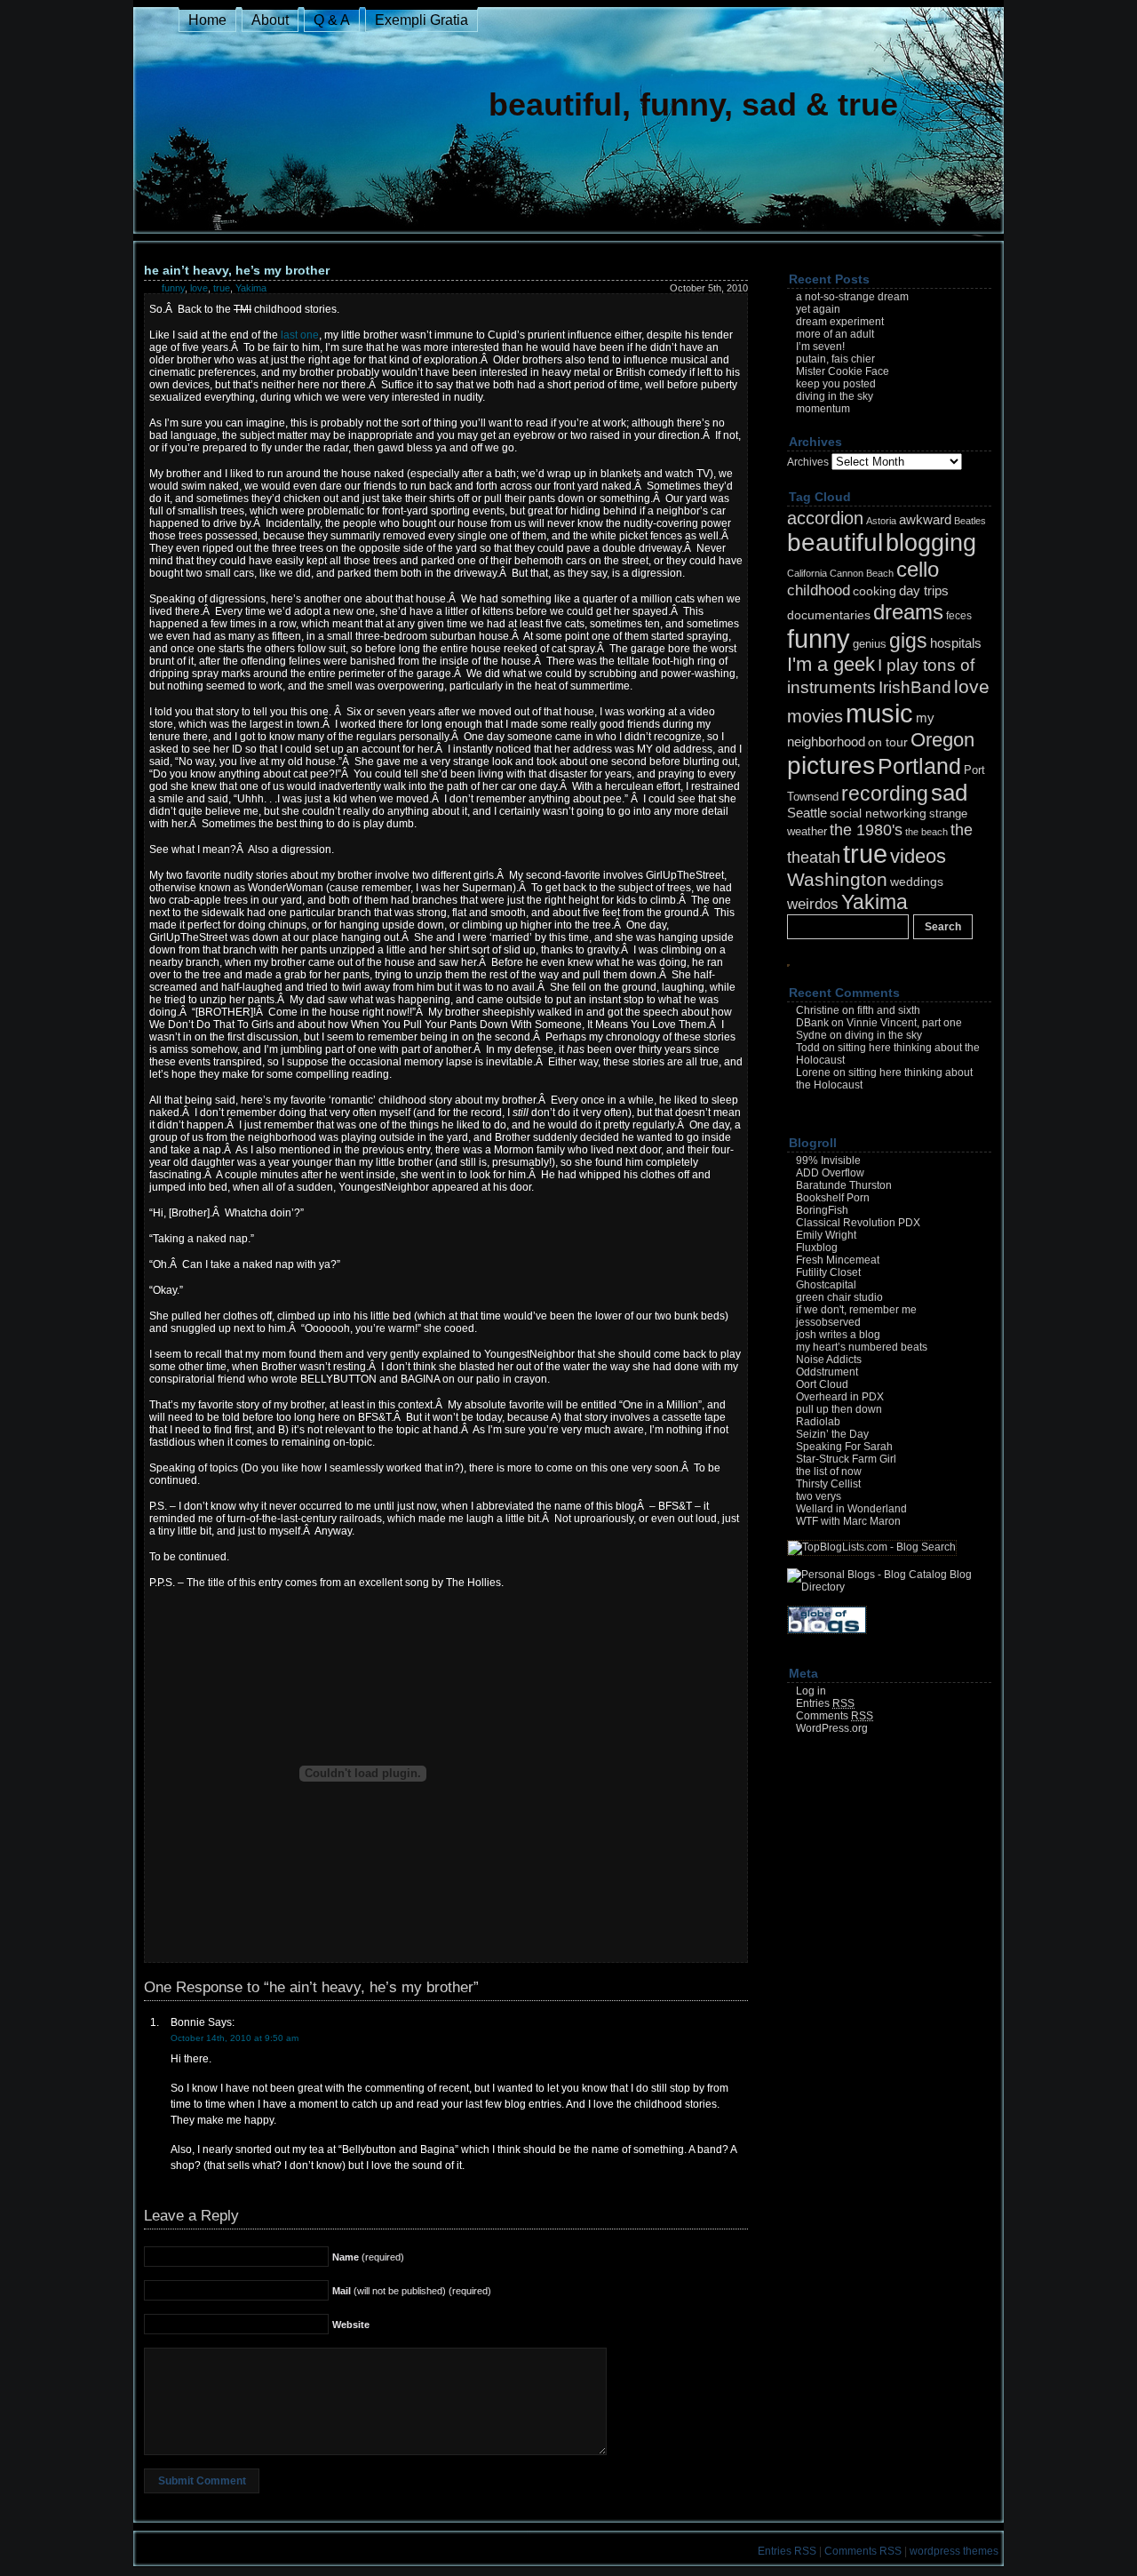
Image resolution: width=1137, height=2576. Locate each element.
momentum (823, 409)
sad (949, 793)
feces (959, 616)
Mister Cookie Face (843, 371)
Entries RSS (787, 2551)
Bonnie (188, 2022)
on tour (888, 742)
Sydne (811, 1035)
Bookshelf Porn (833, 1198)
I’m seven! (820, 347)
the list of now (829, 1471)
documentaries (829, 615)
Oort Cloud (822, 1384)
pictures (831, 766)
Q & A (332, 20)
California (807, 573)
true (222, 288)
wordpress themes (954, 2551)
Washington (837, 879)
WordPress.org (832, 1728)
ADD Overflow (830, 1173)
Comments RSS (863, 2551)
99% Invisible (828, 1160)
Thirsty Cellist (828, 1484)
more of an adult (835, 334)
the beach (926, 832)
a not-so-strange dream (852, 297)
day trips (924, 590)
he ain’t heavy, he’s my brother (237, 270)
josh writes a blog (838, 1335)
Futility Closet (828, 1272)
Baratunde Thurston (844, 1185)
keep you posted (836, 384)
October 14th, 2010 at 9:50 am (235, 2038)
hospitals (956, 643)
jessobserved (828, 1322)
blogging (931, 543)
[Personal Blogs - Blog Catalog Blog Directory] (889, 1587)
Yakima (251, 288)
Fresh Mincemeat (838, 1260)
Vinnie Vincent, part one (904, 1023)
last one (300, 335)
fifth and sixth (889, 1010)
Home (207, 20)
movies (815, 716)
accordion (825, 518)
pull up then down (839, 1409)
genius (870, 644)
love (199, 288)
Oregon (942, 740)
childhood (819, 590)
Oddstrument (827, 1372)
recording (885, 794)
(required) (368, 2257)
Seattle (807, 813)
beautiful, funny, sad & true (693, 104)
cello (918, 569)
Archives (808, 462)
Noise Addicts (829, 1360)
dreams (908, 612)
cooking (875, 591)
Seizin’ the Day (832, 1434)
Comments (835, 1716)
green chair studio (839, 1297)
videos (918, 856)
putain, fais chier (835, 359)
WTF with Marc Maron (848, 1521)
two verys (819, 1496)
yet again (818, 309)
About (270, 20)
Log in (811, 1691)
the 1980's (866, 829)
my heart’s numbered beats (862, 1347)
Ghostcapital (826, 1285)
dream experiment (840, 322)
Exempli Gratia (421, 20)
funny (173, 288)
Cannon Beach (862, 573)
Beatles (970, 521)
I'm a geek (831, 665)
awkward (925, 519)
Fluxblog (817, 1248)
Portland (919, 766)
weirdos (813, 904)
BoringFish (822, 1210)
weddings (917, 881)
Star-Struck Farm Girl (846, 1459)
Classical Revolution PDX (858, 1223)
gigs (908, 641)
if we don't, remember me (856, 1310)
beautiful (835, 542)
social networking (878, 813)
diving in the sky (835, 396)
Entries (825, 1703)
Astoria (881, 521)
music (879, 713)
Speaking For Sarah (844, 1447)
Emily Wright (826, 1235)
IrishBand (915, 687)
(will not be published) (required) (412, 2291)
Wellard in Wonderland (851, 1509)
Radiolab (818, 1422)
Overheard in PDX (840, 1397)
